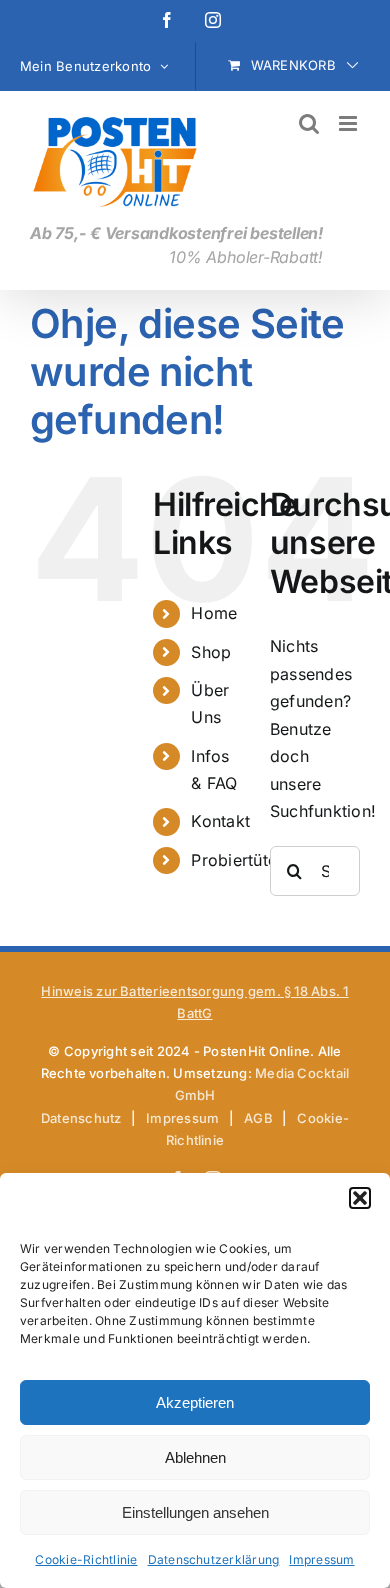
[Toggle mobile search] (309, 123)
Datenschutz (81, 1118)
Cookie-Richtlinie (86, 1559)
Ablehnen (195, 1457)
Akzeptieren (195, 1402)
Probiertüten (238, 860)
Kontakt (220, 821)
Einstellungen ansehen (195, 1512)
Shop (211, 652)
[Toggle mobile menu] (349, 123)
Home (214, 613)
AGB (258, 1118)
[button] (360, 1198)
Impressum (321, 1559)
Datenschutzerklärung (214, 1559)
